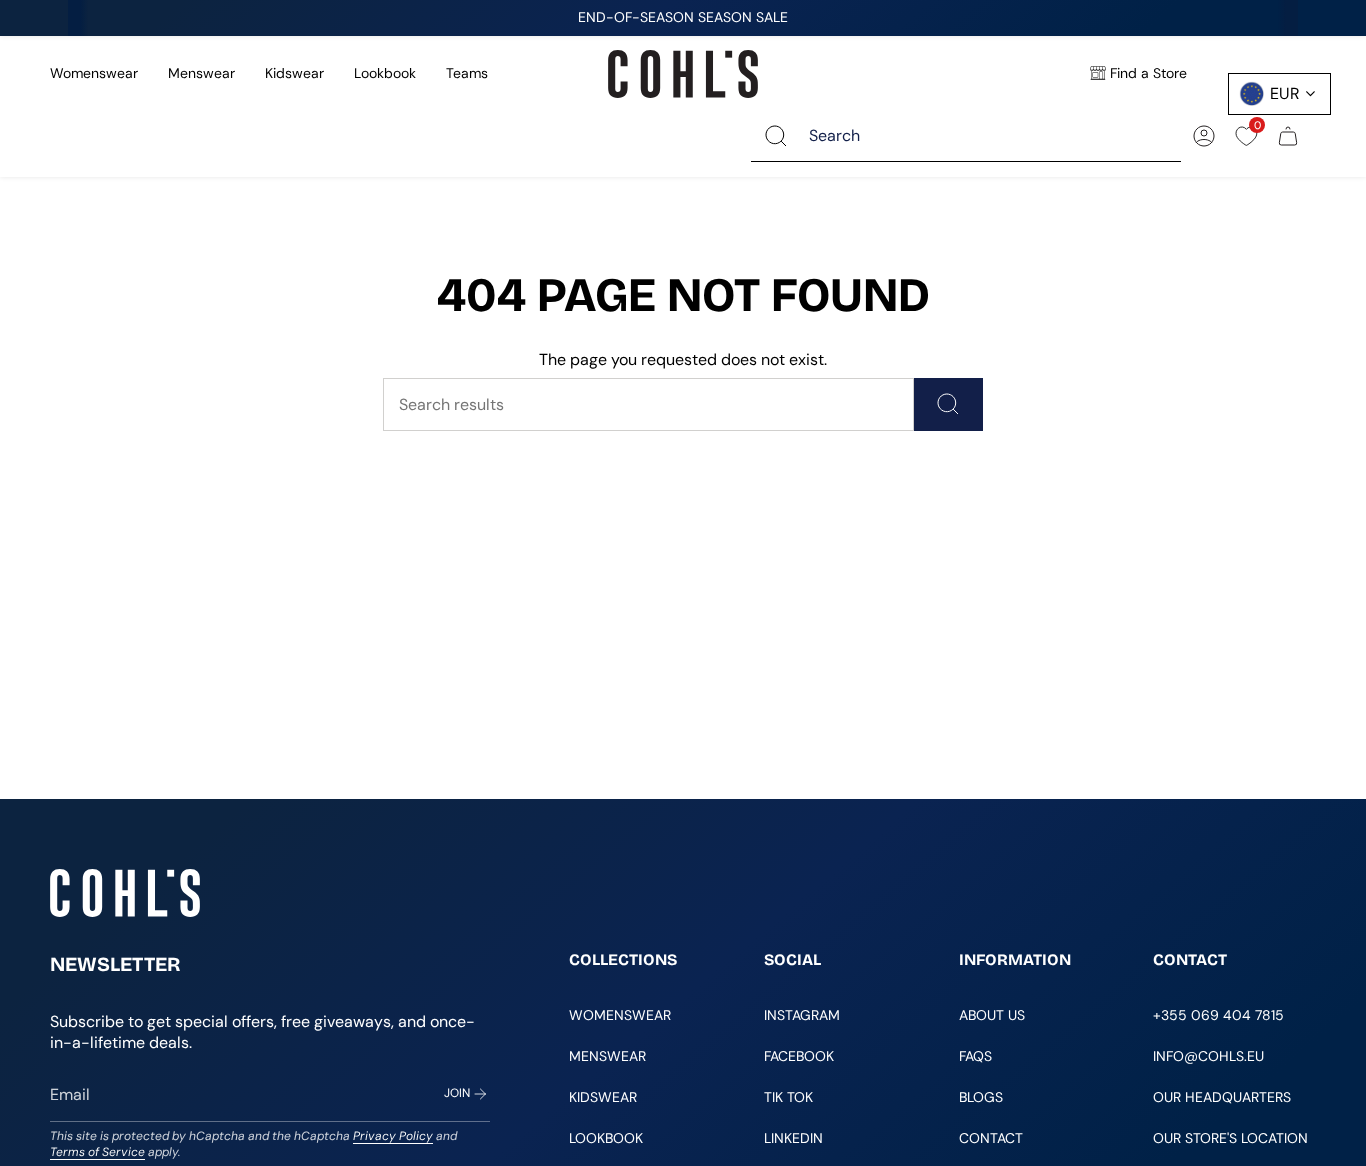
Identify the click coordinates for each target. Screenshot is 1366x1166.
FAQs (975, 1056)
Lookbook (385, 73)
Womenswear (94, 73)
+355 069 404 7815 (1218, 1015)
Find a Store (1148, 73)
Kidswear (294, 73)
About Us (992, 1015)
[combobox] (980, 135)
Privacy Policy (393, 1136)
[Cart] (1288, 136)
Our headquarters (1222, 1097)
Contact (991, 1138)
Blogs (981, 1097)
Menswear (201, 73)
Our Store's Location (1230, 1138)
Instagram (802, 1015)
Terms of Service (97, 1152)
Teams (467, 73)
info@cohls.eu (1208, 1056)
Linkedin (793, 1138)
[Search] (776, 135)
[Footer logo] (125, 893)
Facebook (799, 1056)
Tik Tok (788, 1097)
